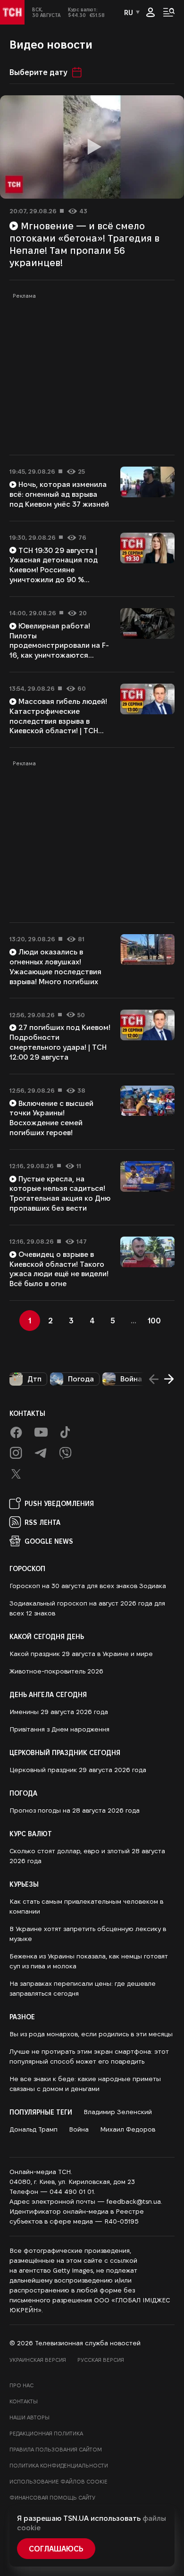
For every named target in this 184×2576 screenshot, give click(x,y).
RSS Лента (42, 1522)
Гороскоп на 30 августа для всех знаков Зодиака (88, 1586)
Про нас (21, 2385)
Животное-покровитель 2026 (56, 1671)
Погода (81, 1379)
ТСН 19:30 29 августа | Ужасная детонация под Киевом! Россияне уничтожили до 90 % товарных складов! (54, 570)
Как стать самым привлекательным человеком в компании (86, 1906)
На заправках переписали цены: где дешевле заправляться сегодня (83, 1988)
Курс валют (31, 1833)
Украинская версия (38, 2360)
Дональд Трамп (33, 2129)
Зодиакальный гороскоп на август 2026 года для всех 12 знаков (87, 1608)
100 (154, 1320)
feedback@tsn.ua (134, 2201)
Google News (49, 1541)
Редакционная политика (46, 2433)
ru (129, 12)
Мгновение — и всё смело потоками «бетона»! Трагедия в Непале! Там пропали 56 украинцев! (84, 244)
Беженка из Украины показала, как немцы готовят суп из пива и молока (89, 1961)
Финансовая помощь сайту (52, 2497)
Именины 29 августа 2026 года (59, 1712)
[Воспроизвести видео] (92, 147)
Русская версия (101, 2360)
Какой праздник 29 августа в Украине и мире (81, 1654)
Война (131, 1379)
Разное (22, 2016)
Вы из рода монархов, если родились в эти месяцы (91, 2034)
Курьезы (24, 1884)
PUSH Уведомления (59, 1503)
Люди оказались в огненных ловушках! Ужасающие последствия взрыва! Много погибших (55, 966)
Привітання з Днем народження (59, 1729)
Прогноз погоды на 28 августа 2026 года (75, 1810)
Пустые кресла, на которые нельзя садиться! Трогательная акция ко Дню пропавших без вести (60, 1193)
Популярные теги (41, 2112)
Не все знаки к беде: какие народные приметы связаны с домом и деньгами (85, 2084)
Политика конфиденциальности (59, 2465)
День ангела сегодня (48, 1694)
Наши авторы (29, 2417)
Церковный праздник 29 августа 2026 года (78, 1770)
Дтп (34, 1379)
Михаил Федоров (128, 2129)
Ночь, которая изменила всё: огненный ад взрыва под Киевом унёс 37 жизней (59, 494)
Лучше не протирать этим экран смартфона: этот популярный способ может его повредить (89, 2056)
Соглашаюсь (56, 2548)
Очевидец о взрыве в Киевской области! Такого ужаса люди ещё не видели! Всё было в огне (59, 1269)
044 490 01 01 (72, 2191)
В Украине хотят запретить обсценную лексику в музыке (88, 1934)
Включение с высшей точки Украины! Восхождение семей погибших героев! (51, 1118)
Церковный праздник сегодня (65, 1752)
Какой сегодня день (47, 1636)
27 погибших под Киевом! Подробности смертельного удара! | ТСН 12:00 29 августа (60, 1042)
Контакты (27, 1413)
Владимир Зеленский (118, 2112)
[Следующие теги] (169, 1379)
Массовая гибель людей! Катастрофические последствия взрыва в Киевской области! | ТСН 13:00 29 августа (58, 721)
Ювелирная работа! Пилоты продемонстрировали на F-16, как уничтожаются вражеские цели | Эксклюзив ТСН (59, 650)
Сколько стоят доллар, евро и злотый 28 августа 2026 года (87, 1856)
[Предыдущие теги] (154, 1379)
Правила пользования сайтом (56, 2449)
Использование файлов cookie (59, 2481)
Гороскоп (27, 1568)
